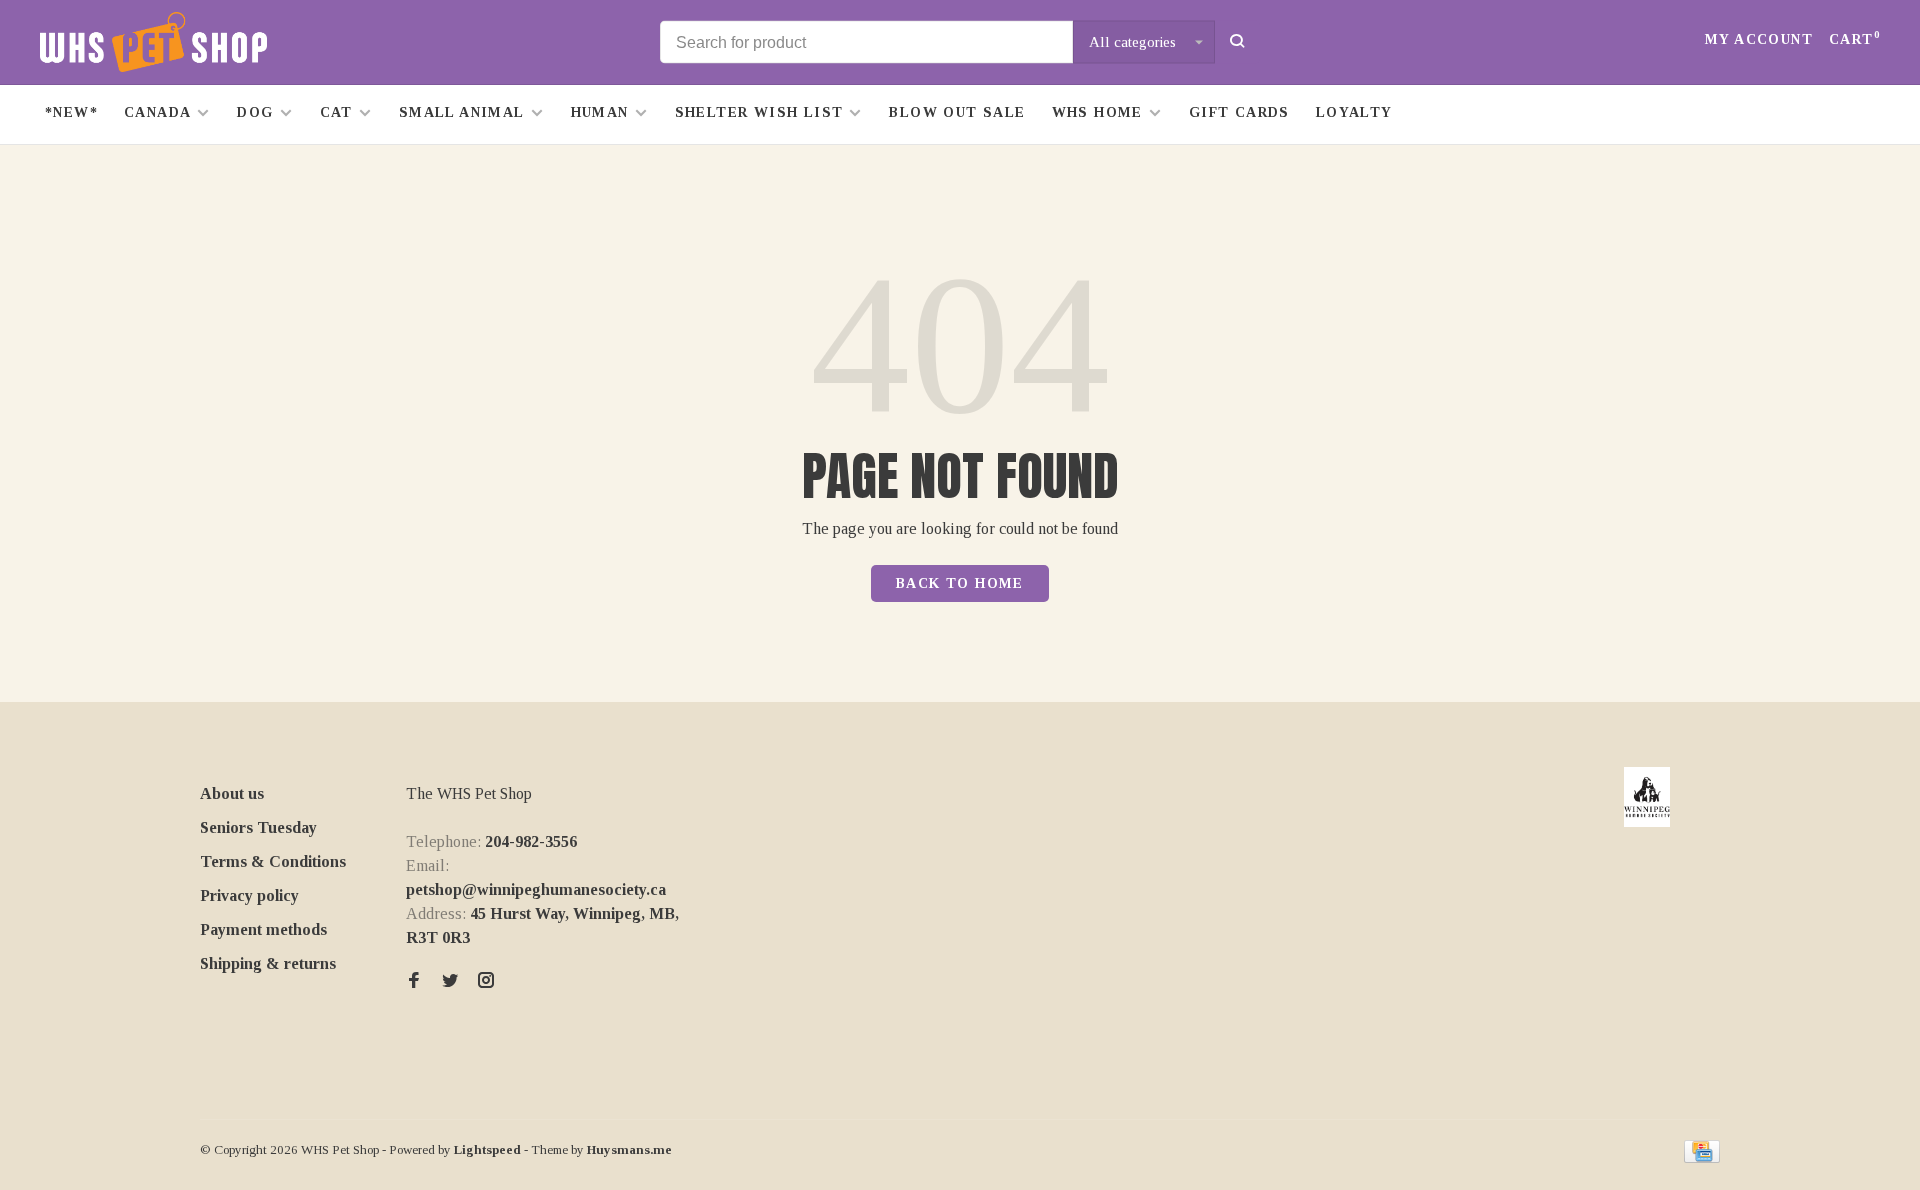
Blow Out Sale (957, 112)
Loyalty (1354, 112)
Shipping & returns (268, 963)
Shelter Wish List (759, 112)
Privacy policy (249, 895)
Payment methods (263, 929)
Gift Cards (1239, 112)
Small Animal (462, 112)
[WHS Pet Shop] (1647, 797)
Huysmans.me (629, 1149)
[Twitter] (450, 981)
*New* (71, 112)
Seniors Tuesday (258, 827)
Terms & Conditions (273, 861)
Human (600, 112)
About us (232, 793)
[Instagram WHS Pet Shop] (486, 981)
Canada (157, 112)
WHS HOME (1097, 112)
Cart (1854, 39)
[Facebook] (414, 981)
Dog (255, 112)
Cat (336, 112)
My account (1759, 39)
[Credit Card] (1702, 1157)
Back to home (960, 583)
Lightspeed (487, 1149)
